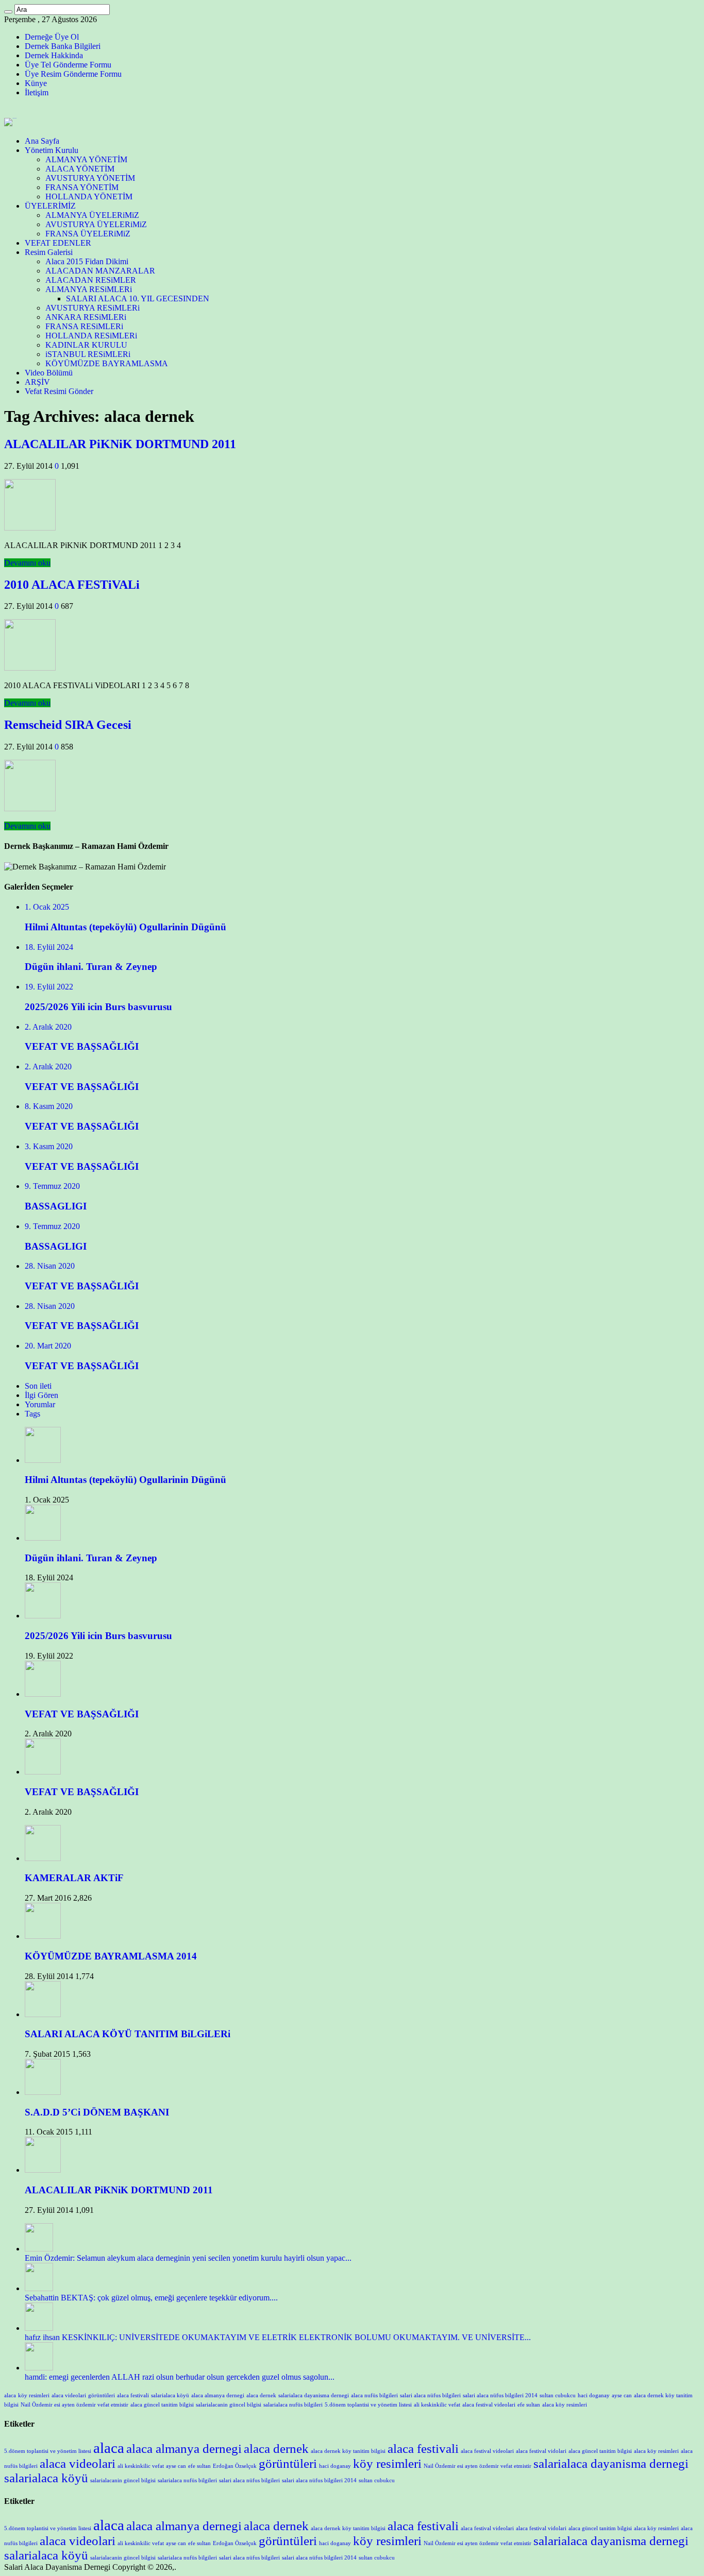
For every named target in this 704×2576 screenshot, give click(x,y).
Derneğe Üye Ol (52, 37)
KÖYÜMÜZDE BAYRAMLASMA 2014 (111, 1956)
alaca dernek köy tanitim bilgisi (348, 2451)
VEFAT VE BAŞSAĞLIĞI (82, 1714)
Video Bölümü (49, 373)
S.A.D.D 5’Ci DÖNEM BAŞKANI (97, 2112)
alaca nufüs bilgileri (374, 2395)
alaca (10, 2395)
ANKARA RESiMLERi (86, 317)
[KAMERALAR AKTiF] (43, 1858)
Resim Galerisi (49, 252)
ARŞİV (37, 382)
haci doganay (594, 2395)
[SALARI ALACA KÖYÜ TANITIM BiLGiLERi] (43, 2014)
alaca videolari (69, 2395)
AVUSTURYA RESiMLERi (93, 308)
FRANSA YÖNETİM (82, 187)
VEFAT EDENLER (58, 243)
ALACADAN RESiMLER (91, 280)
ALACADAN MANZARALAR (100, 271)
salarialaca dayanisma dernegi (314, 2395)
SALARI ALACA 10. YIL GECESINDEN (138, 298)
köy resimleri (34, 2395)
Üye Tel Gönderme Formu (68, 65)
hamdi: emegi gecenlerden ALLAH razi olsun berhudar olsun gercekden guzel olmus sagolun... (180, 2377)
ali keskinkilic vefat (437, 2405)
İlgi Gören (41, 1395)
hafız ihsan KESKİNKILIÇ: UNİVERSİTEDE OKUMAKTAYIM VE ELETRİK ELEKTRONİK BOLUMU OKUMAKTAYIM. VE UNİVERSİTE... (278, 2337)
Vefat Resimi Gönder (59, 391)
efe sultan (529, 2405)
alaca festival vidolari (541, 2451)
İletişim (37, 92)
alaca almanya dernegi (218, 2395)
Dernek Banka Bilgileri (63, 46)
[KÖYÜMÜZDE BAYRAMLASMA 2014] (43, 1936)
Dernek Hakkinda (54, 55)
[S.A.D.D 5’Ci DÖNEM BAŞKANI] (43, 2092)
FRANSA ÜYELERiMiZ (88, 234)
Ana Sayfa (42, 141)
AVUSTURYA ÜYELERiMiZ (96, 224)
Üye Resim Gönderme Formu (73, 74)
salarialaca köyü (170, 2395)
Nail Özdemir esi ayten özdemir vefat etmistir (74, 2405)
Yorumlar (40, 1404)
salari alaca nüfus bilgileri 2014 (500, 2395)
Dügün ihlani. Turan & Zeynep (91, 1558)
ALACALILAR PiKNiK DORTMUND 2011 (120, 444)
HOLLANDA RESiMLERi (91, 336)
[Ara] (8, 12)
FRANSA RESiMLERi (84, 326)
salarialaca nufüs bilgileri (293, 2405)
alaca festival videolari (489, 2405)
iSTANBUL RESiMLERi (88, 354)
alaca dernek (261, 2395)
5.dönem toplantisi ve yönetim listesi (368, 2405)
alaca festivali (133, 2395)
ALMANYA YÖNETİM (86, 159)
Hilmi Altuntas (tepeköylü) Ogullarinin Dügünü (125, 1480)
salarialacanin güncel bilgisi (229, 2405)
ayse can (622, 2395)
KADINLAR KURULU (86, 345)
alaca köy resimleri (565, 2405)
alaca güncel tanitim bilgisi (162, 2405)
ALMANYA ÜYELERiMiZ (92, 215)
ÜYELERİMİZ (50, 206)
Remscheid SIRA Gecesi (68, 725)
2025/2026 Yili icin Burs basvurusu (98, 1636)
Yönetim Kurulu (52, 150)
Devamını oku (27, 563)
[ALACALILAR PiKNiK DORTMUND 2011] (43, 2170)
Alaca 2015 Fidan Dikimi (87, 261)
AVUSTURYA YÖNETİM (90, 178)
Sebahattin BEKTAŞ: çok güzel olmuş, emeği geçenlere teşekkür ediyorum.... (151, 2298)
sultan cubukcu (558, 2395)
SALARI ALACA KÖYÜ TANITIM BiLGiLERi (128, 2034)
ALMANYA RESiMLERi (89, 289)
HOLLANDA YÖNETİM (89, 197)
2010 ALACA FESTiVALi (72, 585)
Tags (32, 1414)
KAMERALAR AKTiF (74, 1878)
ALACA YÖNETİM (80, 169)
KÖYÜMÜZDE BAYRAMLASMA (107, 363)
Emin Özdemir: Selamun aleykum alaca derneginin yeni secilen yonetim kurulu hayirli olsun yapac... (188, 2258)
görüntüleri (102, 2395)
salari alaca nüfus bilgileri (430, 2395)
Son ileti (38, 1386)
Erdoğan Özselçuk (235, 2466)
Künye (36, 83)
